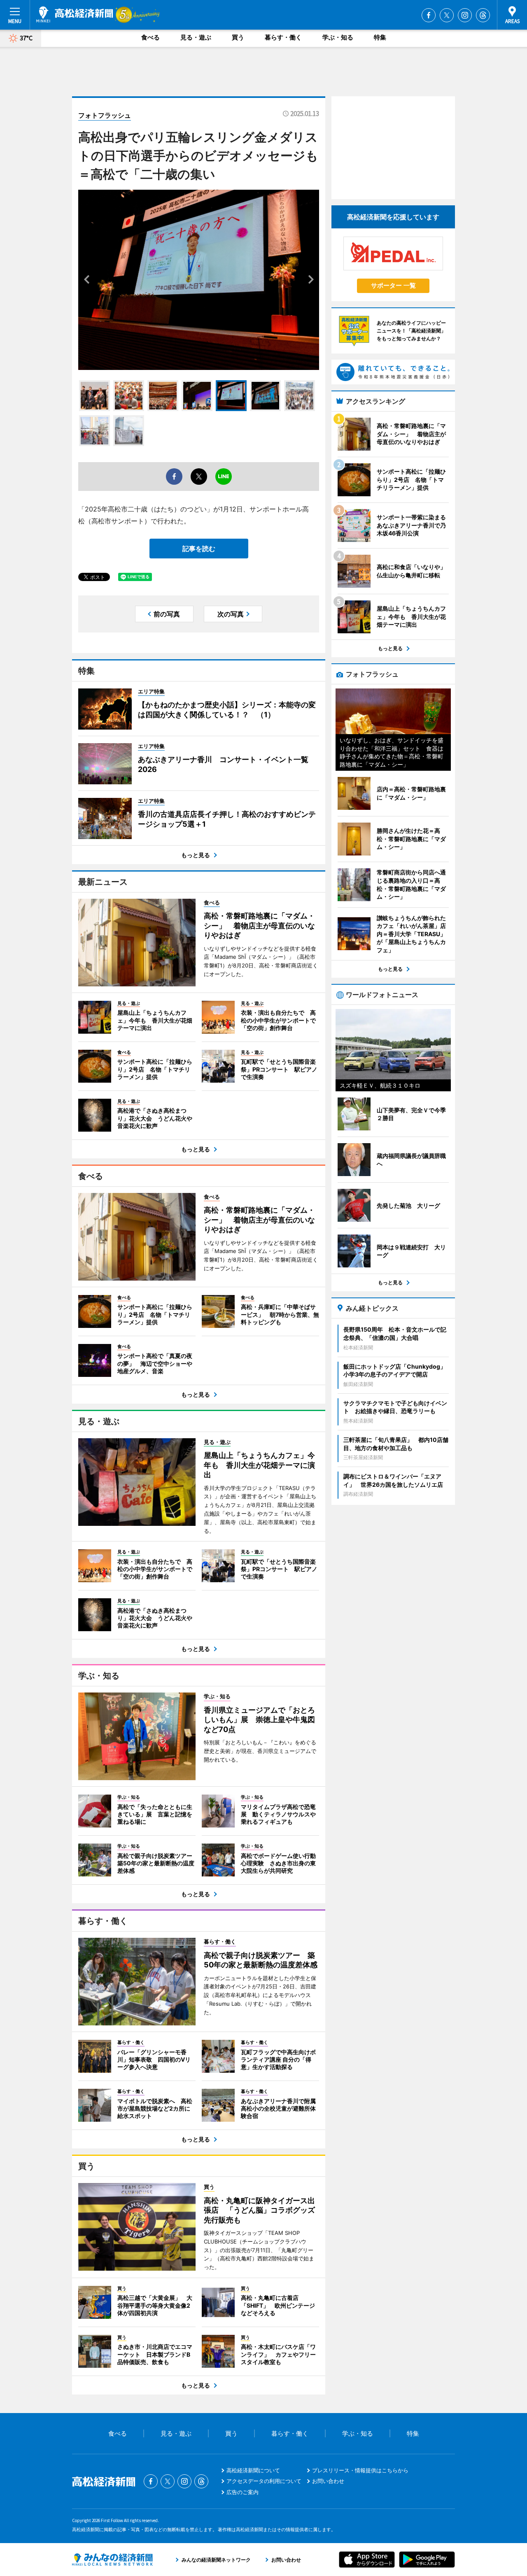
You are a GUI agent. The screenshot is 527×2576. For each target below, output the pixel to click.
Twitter (447, 15)
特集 (380, 37)
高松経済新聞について (253, 2470)
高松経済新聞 (75, 14)
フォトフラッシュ (105, 115)
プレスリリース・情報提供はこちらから (360, 2470)
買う (238, 37)
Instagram (465, 15)
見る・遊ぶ (196, 37)
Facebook (429, 15)
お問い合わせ (328, 2481)
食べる (150, 37)
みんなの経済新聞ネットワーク (112, 2560)
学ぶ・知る (338, 37)
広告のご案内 (243, 2492)
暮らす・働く (283, 37)
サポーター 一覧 (393, 285)
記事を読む (199, 549)
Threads (483, 15)
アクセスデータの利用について (264, 2481)
